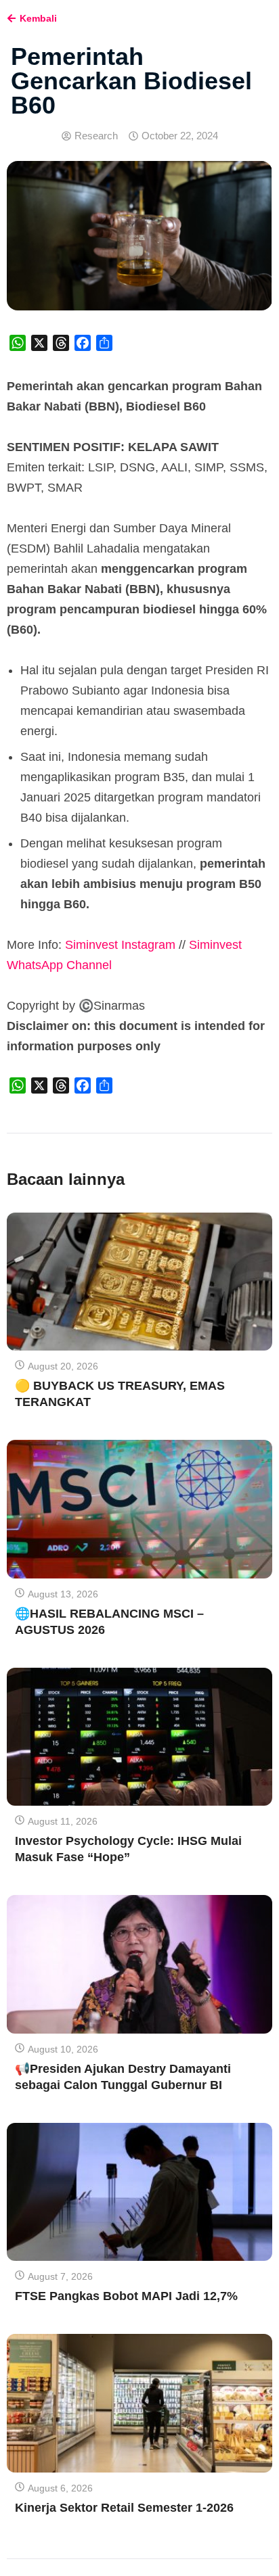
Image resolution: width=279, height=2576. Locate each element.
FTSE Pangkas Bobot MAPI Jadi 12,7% (126, 2296)
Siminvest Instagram (120, 945)
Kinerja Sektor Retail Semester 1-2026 (124, 2508)
